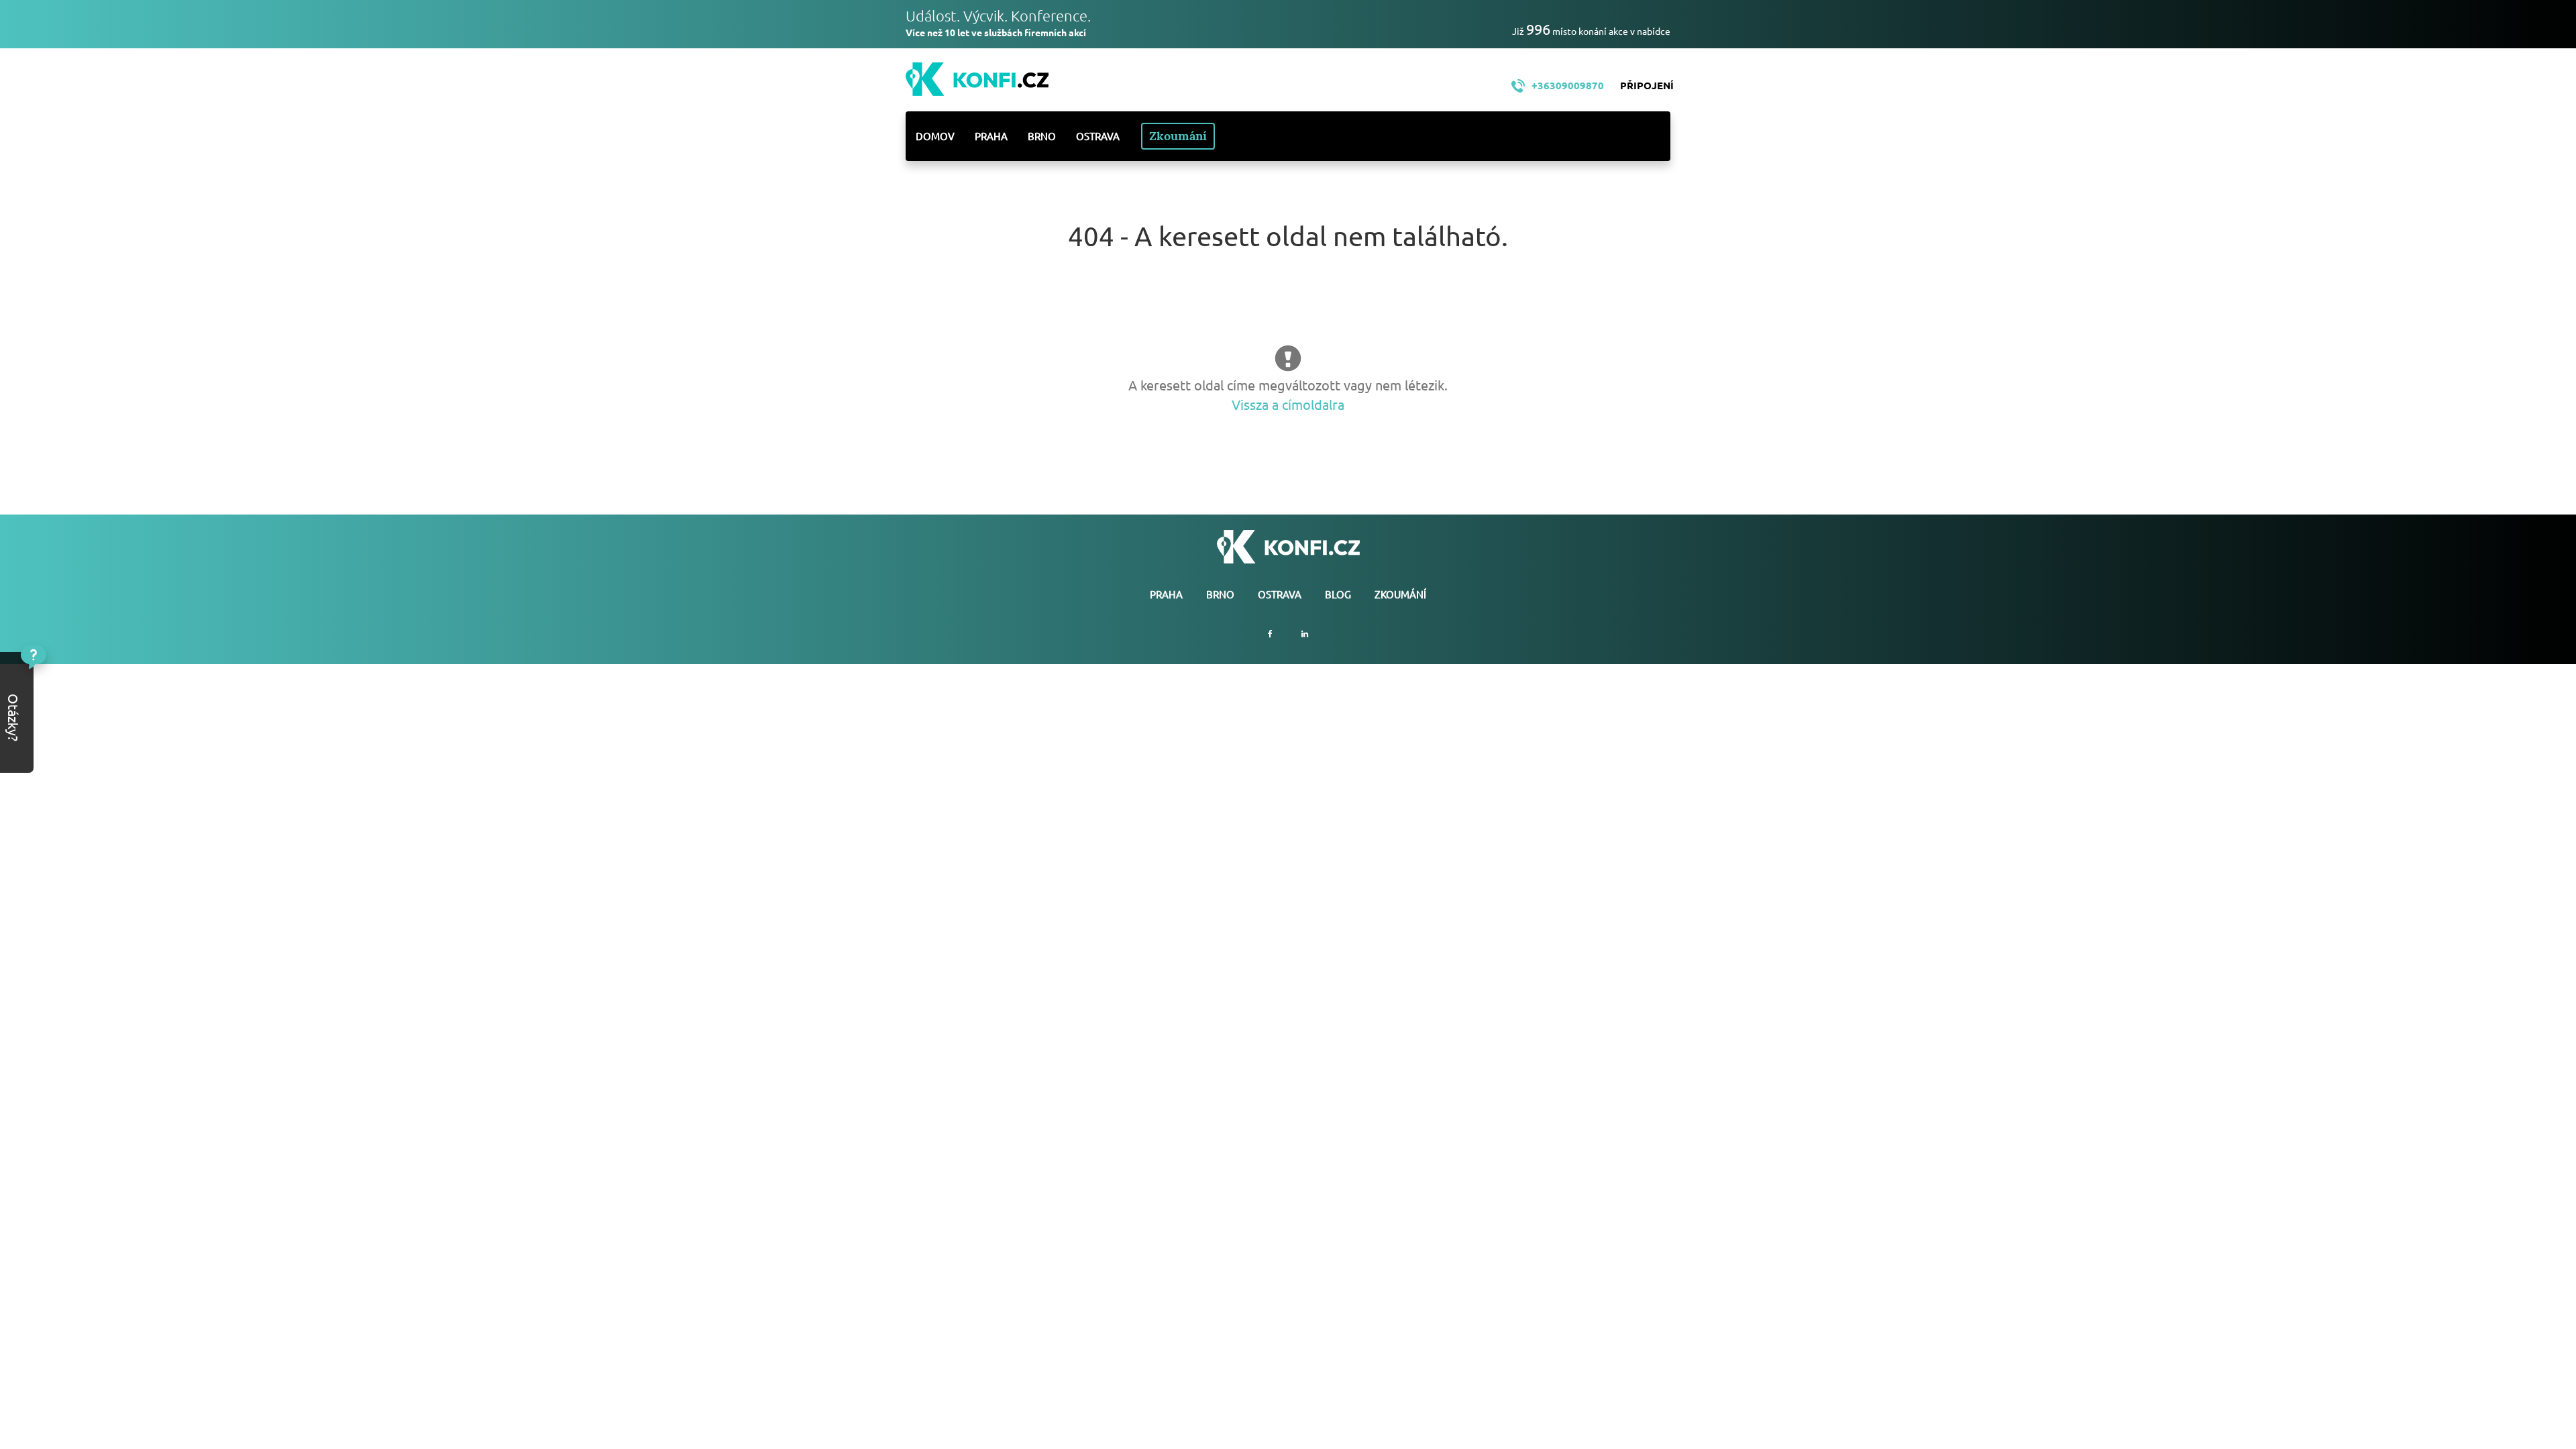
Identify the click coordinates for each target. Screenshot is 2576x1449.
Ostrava (1098, 136)
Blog (1338, 594)
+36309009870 (1568, 85)
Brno (1042, 136)
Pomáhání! (59, 728)
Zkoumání (1178, 136)
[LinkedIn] (1305, 634)
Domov (935, 136)
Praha (991, 136)
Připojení (1647, 85)
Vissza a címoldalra (1288, 404)
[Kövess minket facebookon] (1270, 634)
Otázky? (59, 687)
